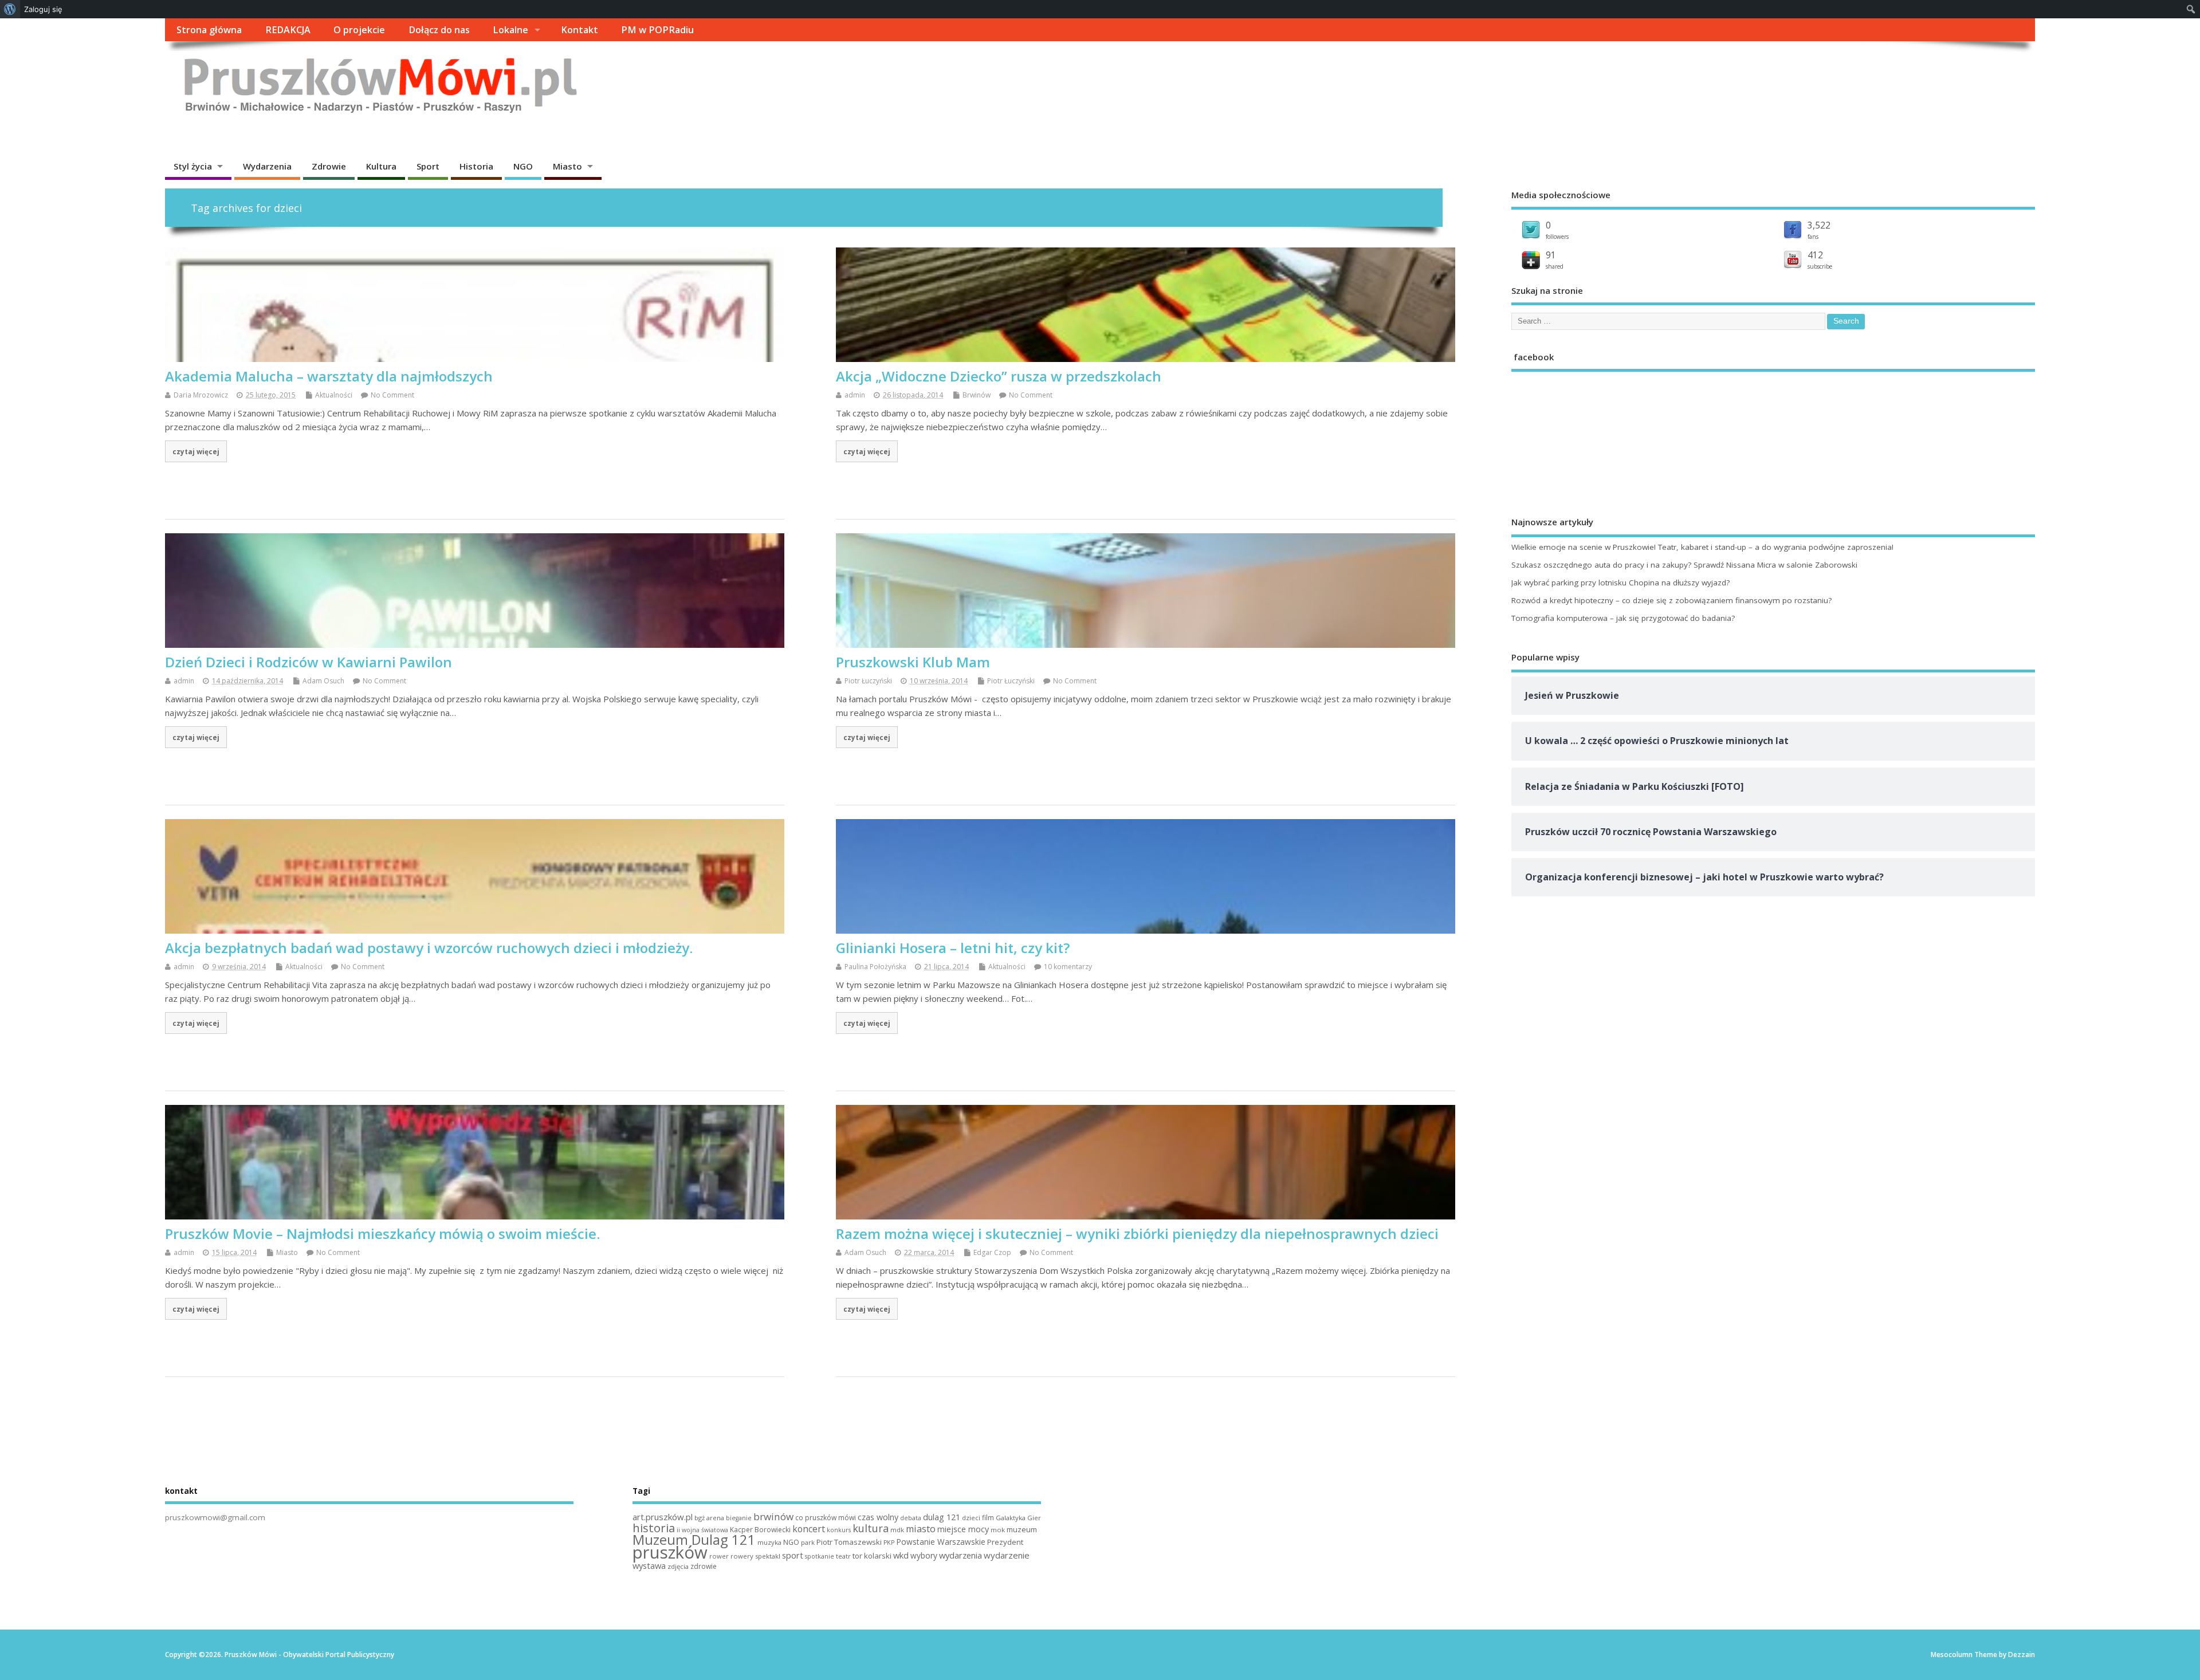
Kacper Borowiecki (760, 1530)
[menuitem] (10, 9)
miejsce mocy (963, 1529)
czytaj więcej (196, 451)
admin (855, 395)
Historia (476, 166)
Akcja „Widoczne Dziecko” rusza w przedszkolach (999, 376)
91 (1551, 255)
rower (719, 1556)
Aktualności (334, 395)
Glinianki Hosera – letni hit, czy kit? (953, 948)
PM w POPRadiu (657, 30)
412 (1815, 255)
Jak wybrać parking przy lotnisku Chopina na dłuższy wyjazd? (1620, 583)
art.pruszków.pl (663, 1517)
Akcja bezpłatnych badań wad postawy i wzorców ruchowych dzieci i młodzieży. (429, 948)
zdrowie (704, 1566)
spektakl (768, 1556)
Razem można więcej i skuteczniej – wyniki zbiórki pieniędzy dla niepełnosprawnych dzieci (1137, 1234)
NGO (523, 166)
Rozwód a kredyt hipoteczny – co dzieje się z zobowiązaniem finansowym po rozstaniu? (1671, 600)
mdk (897, 1530)
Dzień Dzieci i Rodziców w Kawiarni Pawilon (309, 662)
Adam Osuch (323, 681)
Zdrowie (329, 166)
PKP (889, 1543)
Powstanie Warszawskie (941, 1542)
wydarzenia (960, 1555)
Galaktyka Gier (1018, 1518)
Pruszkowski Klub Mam (913, 662)
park (808, 1542)
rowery (742, 1556)
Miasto (567, 166)
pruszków (670, 1552)
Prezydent (1005, 1542)
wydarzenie (1007, 1555)
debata (911, 1518)
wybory (924, 1555)
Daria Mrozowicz (201, 395)
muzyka (769, 1542)
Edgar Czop (992, 1252)
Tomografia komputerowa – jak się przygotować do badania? (1623, 618)
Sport (428, 166)
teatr (843, 1556)
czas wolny (878, 1517)
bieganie (739, 1518)
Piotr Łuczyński (868, 681)
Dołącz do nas (439, 30)
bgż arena (709, 1518)
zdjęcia (678, 1566)
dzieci (971, 1518)
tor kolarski (872, 1556)
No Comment (392, 395)
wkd (901, 1555)
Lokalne (510, 30)
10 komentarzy (1068, 967)
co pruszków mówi (826, 1518)
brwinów (773, 1516)
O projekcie (359, 30)
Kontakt (580, 30)
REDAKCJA (288, 30)
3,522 (1819, 225)
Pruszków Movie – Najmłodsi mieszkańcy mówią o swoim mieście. (382, 1234)
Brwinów (977, 395)
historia (654, 1528)
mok (998, 1530)
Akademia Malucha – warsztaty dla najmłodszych (329, 376)
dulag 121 (942, 1517)
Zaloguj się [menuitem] (43, 9)
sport (793, 1555)
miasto (921, 1529)
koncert (809, 1529)
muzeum (1022, 1529)
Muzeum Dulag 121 (694, 1540)
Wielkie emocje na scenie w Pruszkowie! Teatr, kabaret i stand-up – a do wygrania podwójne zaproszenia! (1702, 547)
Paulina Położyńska (875, 967)
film (988, 1518)
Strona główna (209, 30)
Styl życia (193, 166)
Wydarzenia (267, 166)
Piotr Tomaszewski (849, 1542)
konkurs (839, 1530)
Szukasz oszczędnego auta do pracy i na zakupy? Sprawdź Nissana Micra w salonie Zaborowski (1684, 565)
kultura (871, 1528)
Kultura (381, 166)
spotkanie (820, 1556)
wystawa (649, 1565)
